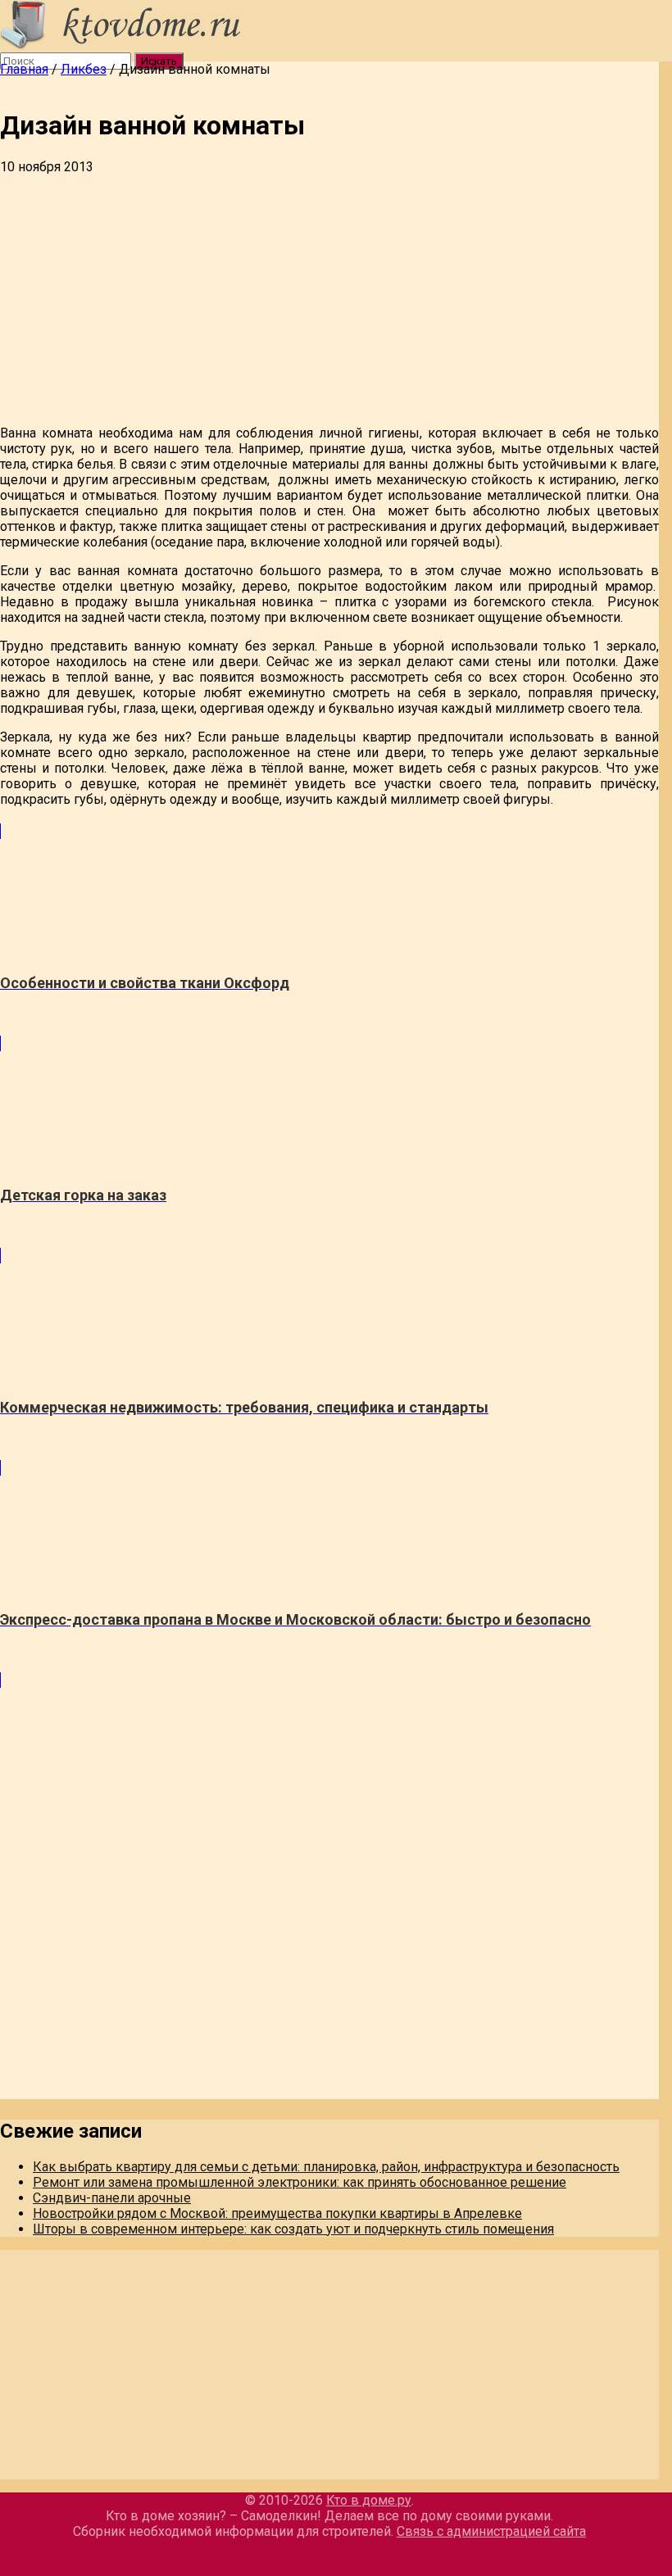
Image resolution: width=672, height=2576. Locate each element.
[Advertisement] (329, 297)
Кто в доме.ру (369, 2500)
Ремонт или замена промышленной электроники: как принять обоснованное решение (300, 2182)
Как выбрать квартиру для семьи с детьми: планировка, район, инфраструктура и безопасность (326, 2167)
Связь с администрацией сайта (491, 2531)
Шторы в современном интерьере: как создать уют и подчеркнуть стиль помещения (293, 2229)
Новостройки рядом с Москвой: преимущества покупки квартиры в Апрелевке (277, 2213)
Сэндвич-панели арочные (112, 2198)
